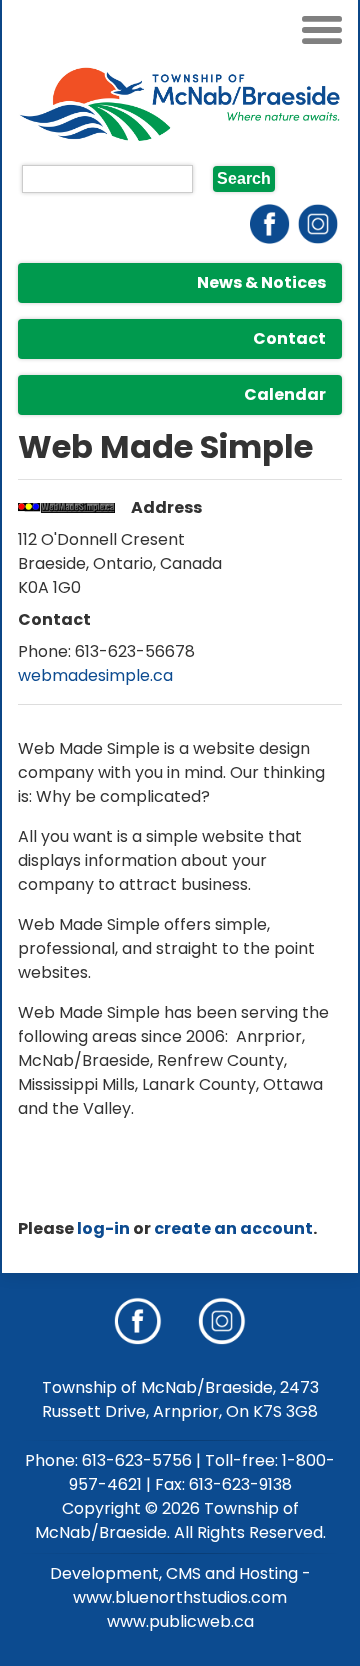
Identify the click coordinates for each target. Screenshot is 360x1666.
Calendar (285, 394)
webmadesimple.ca (95, 675)
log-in (103, 1228)
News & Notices (261, 282)
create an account (233, 1228)
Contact (289, 338)
